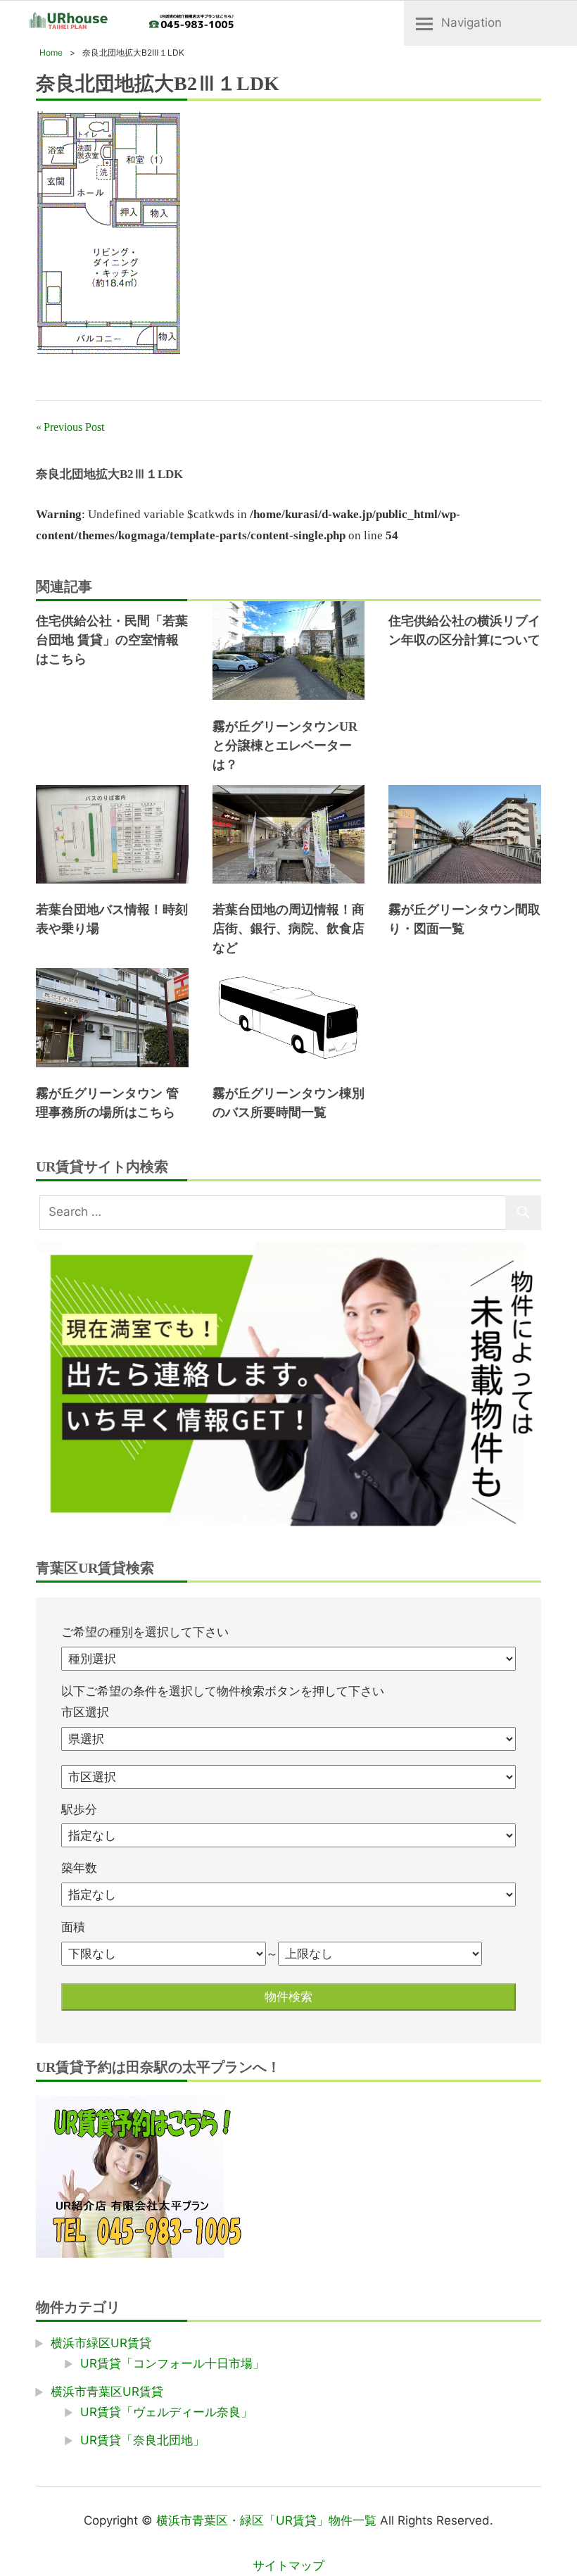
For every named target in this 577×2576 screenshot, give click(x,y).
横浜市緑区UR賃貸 (101, 2343)
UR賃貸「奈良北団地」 (142, 2440)
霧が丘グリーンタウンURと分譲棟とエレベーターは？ (285, 746)
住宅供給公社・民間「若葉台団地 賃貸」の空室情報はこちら (112, 640)
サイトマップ (288, 2565)
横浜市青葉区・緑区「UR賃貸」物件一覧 (266, 2520)
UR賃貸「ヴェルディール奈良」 (166, 2412)
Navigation (471, 23)
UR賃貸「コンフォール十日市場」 (172, 2363)
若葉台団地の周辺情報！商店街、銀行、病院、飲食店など (288, 929)
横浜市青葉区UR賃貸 (107, 2392)
